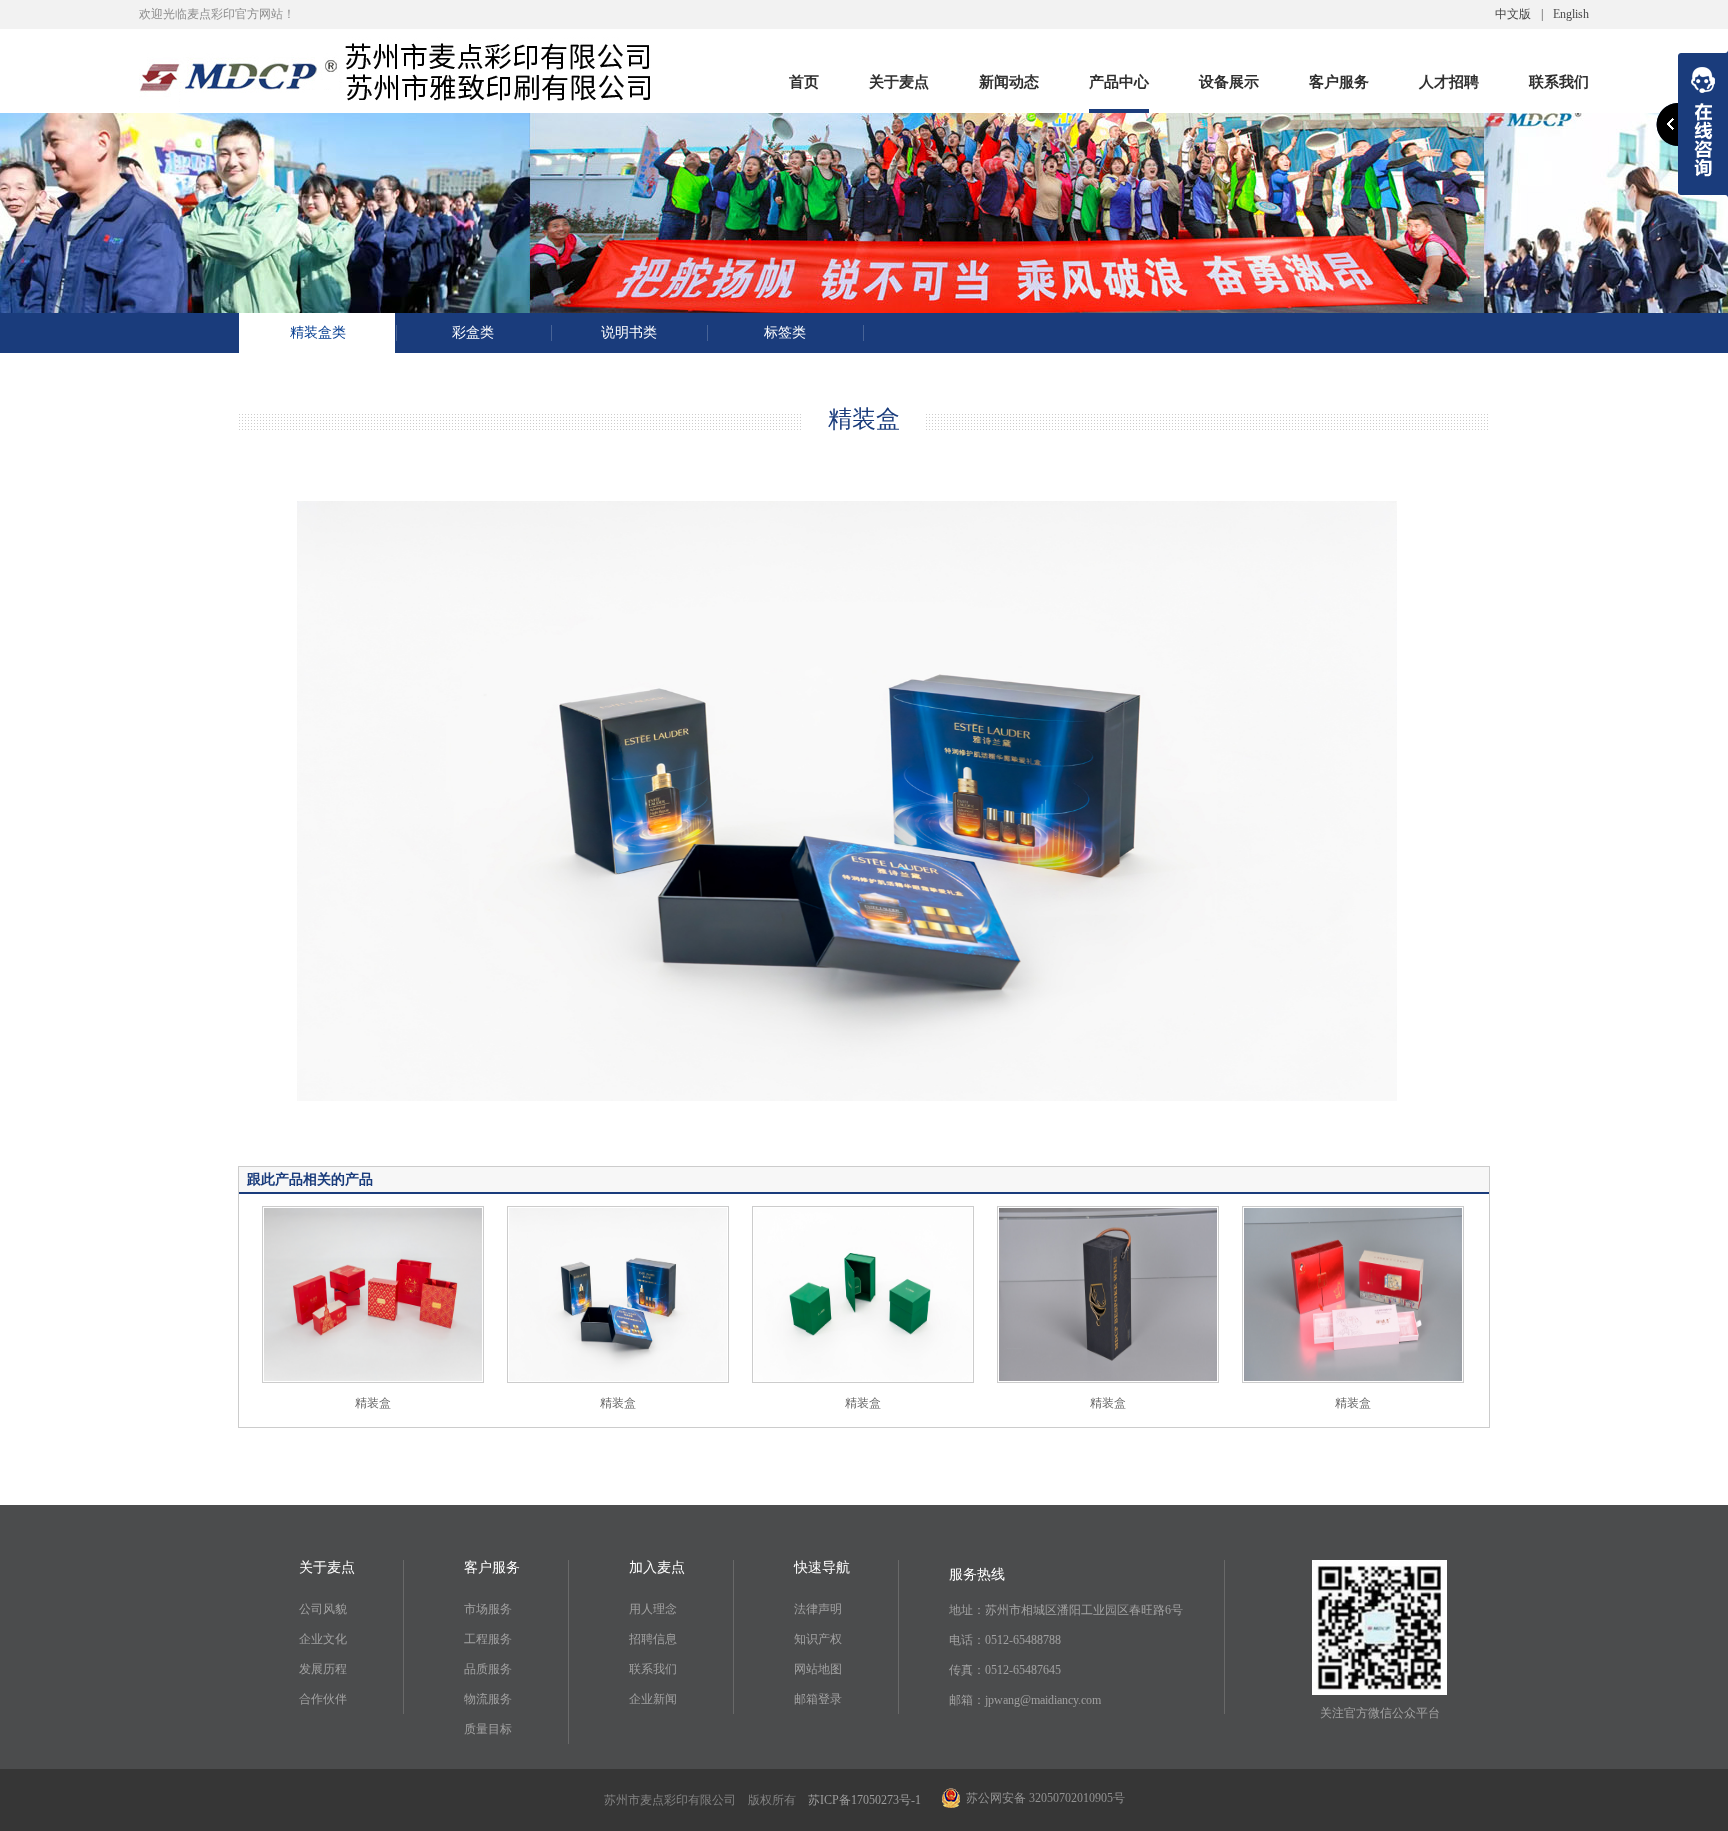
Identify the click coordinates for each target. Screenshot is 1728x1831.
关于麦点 (899, 85)
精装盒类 (318, 332)
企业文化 (323, 1639)
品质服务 (488, 1669)
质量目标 (488, 1729)
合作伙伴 (323, 1699)
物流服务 (488, 1699)
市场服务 (488, 1609)
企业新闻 (653, 1699)
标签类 (785, 332)
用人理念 (653, 1609)
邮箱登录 (818, 1699)
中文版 (1513, 14)
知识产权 (818, 1639)
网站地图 (818, 1669)
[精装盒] (373, 1293)
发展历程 (323, 1669)
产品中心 (1119, 85)
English (1571, 14)
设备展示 (1229, 85)
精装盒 (373, 1403)
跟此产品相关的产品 (310, 1179)
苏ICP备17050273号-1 (864, 1800)
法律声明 (818, 1609)
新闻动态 (1009, 85)
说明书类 (629, 332)
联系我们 (1559, 85)
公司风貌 (323, 1609)
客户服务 (1339, 85)
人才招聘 (1449, 85)
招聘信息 (653, 1639)
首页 (804, 85)
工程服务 (488, 1639)
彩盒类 (473, 332)
